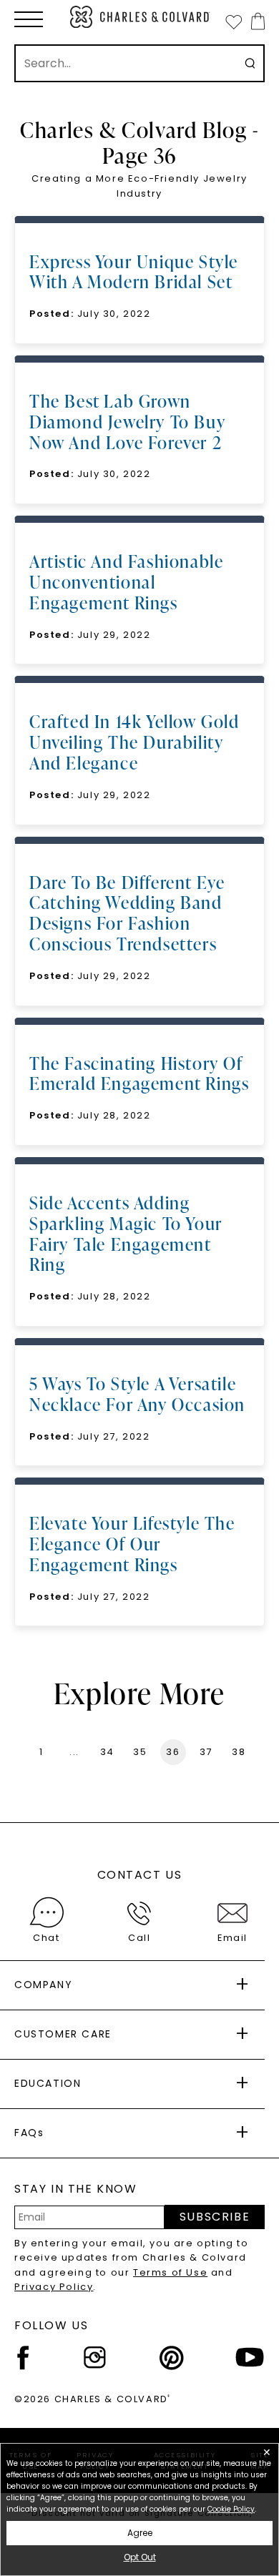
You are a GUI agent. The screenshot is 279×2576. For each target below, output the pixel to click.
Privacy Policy (54, 2287)
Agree (140, 2533)
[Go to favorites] (233, 21)
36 (173, 1752)
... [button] (74, 1752)
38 (239, 1752)
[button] (29, 19)
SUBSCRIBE (215, 2217)
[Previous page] (20, 1752)
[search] (250, 63)
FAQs (29, 2133)
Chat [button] (46, 1938)
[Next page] (259, 1752)
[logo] (140, 17)
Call (139, 1938)
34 (107, 1752)
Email (232, 1938)
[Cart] (255, 21)
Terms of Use (170, 2272)
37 (206, 1752)
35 (140, 1752)
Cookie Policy (231, 2509)
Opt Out (140, 2557)
